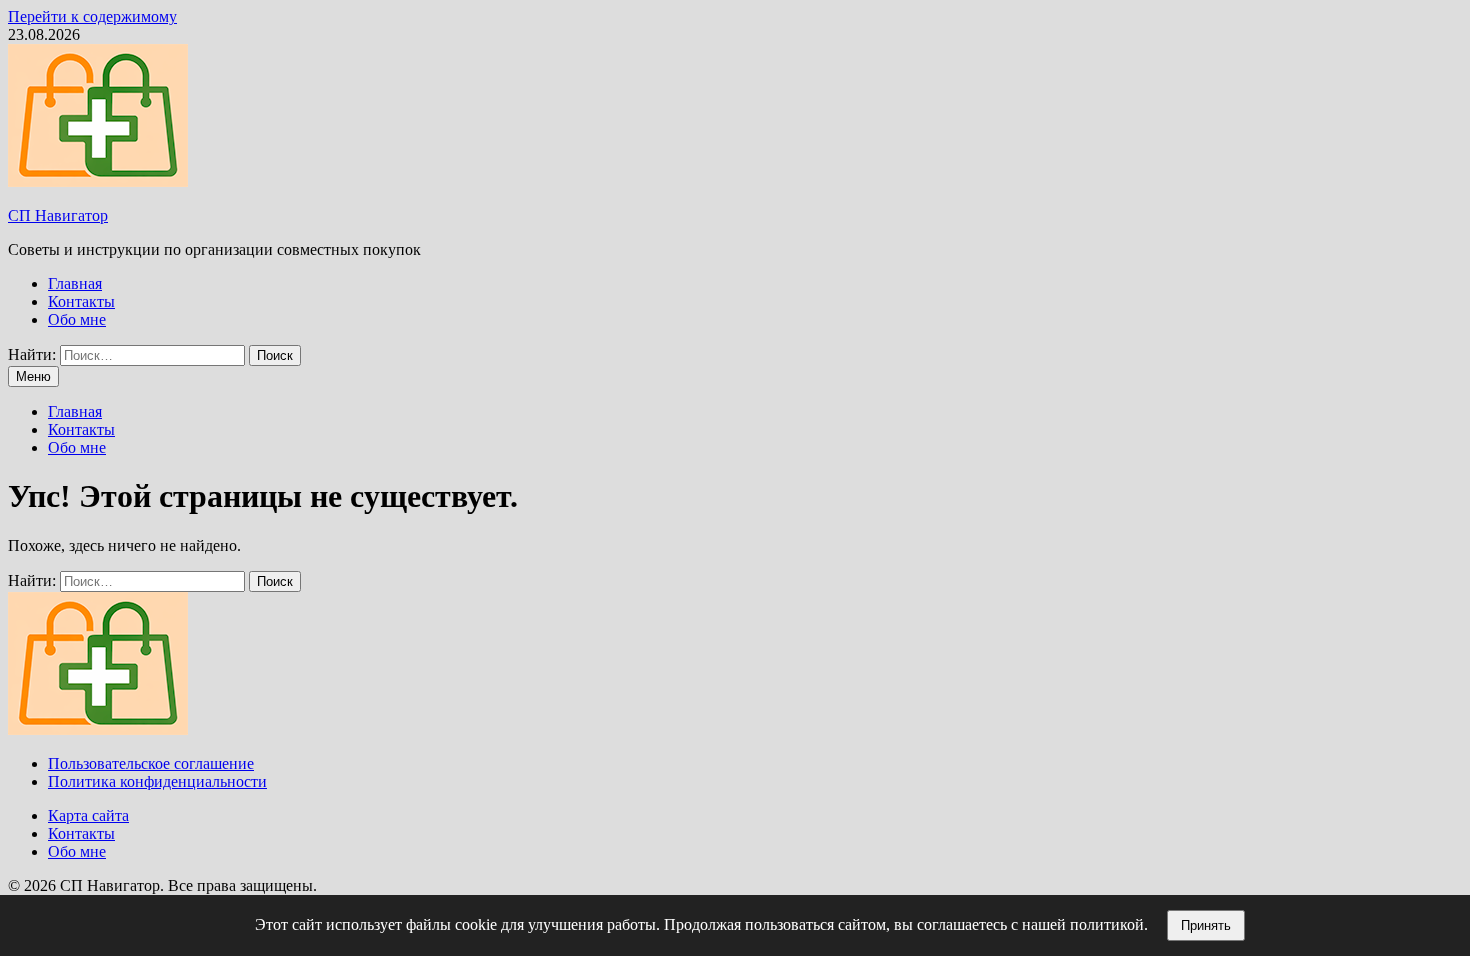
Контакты (81, 301)
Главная (75, 283)
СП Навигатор (58, 215)
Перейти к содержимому (92, 16)
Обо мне (77, 319)
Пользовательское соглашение (151, 763)
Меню (33, 376)
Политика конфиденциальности (157, 781)
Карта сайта (88, 815)
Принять (1206, 925)
